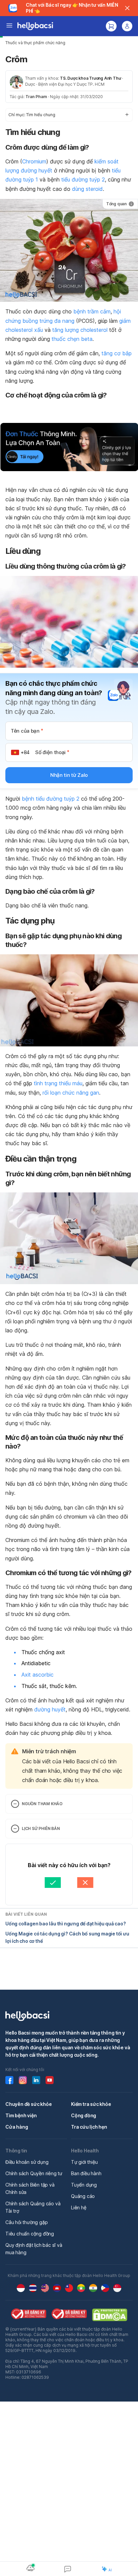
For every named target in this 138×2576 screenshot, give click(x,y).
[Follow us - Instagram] (23, 2080)
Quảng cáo (83, 2196)
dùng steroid (87, 189)
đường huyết (50, 1709)
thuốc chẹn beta (72, 339)
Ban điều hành (86, 2173)
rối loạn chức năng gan (71, 1093)
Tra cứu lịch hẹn (89, 2127)
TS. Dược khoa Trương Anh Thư (90, 78)
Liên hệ (79, 2207)
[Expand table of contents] (69, 115)
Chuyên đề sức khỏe (28, 2104)
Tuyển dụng (84, 2185)
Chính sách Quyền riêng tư (34, 2173)
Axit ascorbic (38, 1675)
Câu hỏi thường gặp (26, 2222)
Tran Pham (36, 97)
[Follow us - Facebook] (9, 2080)
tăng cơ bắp (117, 353)
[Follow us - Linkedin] (36, 2080)
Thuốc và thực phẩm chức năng (35, 43)
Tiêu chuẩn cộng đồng (30, 2234)
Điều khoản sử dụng (27, 2162)
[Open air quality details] (30, 2568)
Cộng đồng (84, 2115)
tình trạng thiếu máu (58, 1083)
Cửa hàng (17, 2127)
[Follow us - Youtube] (50, 2080)
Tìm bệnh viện (21, 2115)
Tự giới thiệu (84, 2162)
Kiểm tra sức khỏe (91, 2104)
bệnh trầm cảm (92, 311)
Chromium (34, 161)
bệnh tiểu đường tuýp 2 (51, 799)
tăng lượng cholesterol (80, 330)
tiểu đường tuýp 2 (83, 179)
